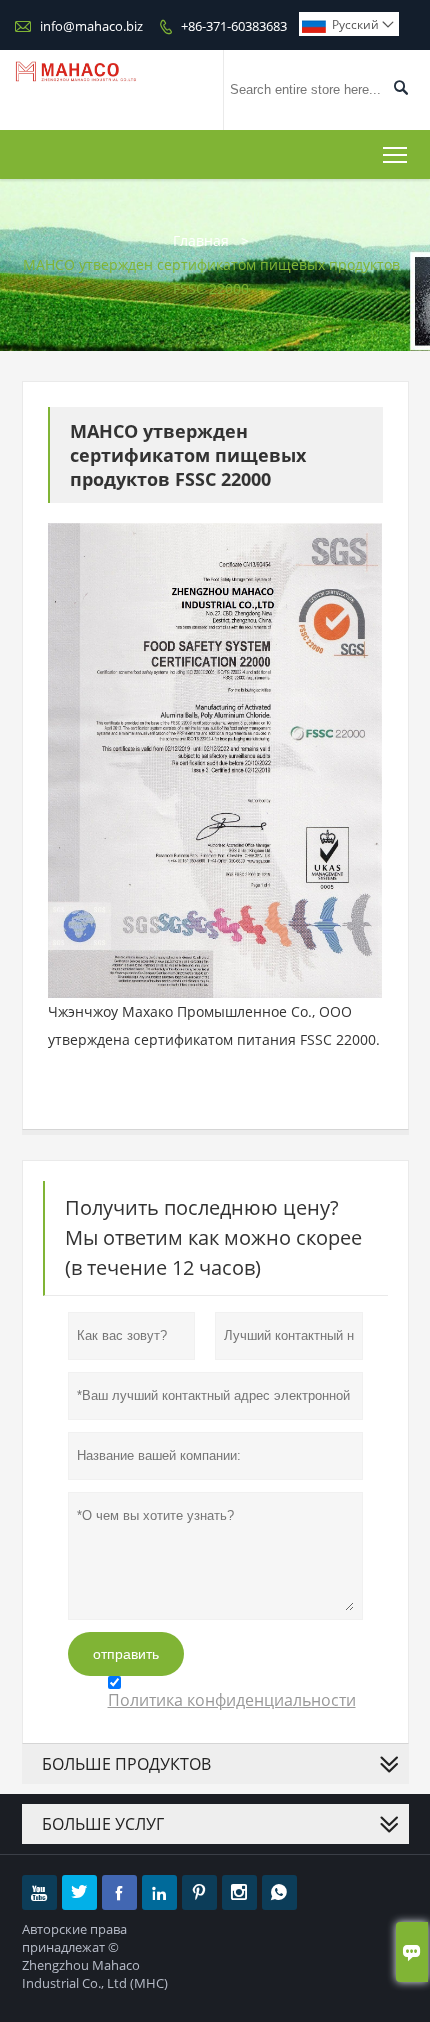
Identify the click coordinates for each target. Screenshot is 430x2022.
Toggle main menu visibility (395, 154)
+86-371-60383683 (234, 26)
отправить (126, 1654)
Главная (201, 240)
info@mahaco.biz (91, 26)
